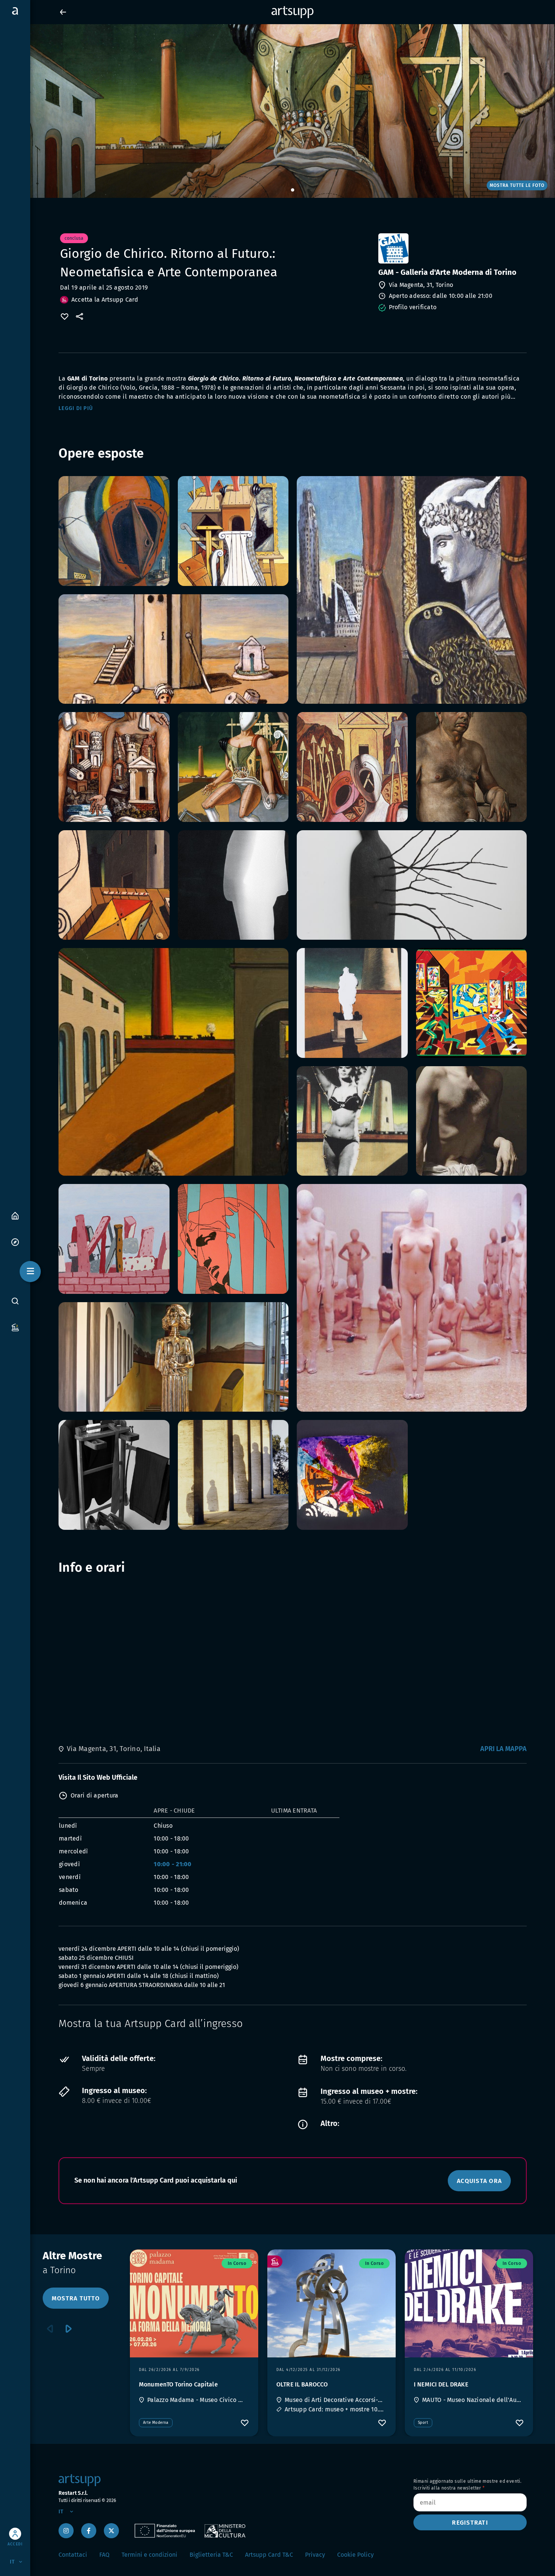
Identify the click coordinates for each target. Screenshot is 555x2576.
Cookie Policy (355, 2555)
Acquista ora (479, 2181)
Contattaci (73, 2555)
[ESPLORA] (15, 1242)
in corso (237, 2263)
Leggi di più (76, 408)
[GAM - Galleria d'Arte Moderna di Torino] (452, 248)
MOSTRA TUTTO (76, 2298)
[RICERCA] (15, 1301)
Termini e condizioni (150, 2555)
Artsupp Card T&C (269, 2555)
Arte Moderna (156, 2423)
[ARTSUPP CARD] (15, 1327)
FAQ (104, 2555)
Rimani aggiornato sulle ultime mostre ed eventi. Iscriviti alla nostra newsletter (467, 2485)
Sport (423, 2423)
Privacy (315, 2555)
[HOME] (15, 1215)
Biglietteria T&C (211, 2555)
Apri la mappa (503, 1749)
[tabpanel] (277, 111)
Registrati (470, 2523)
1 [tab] (293, 190)
